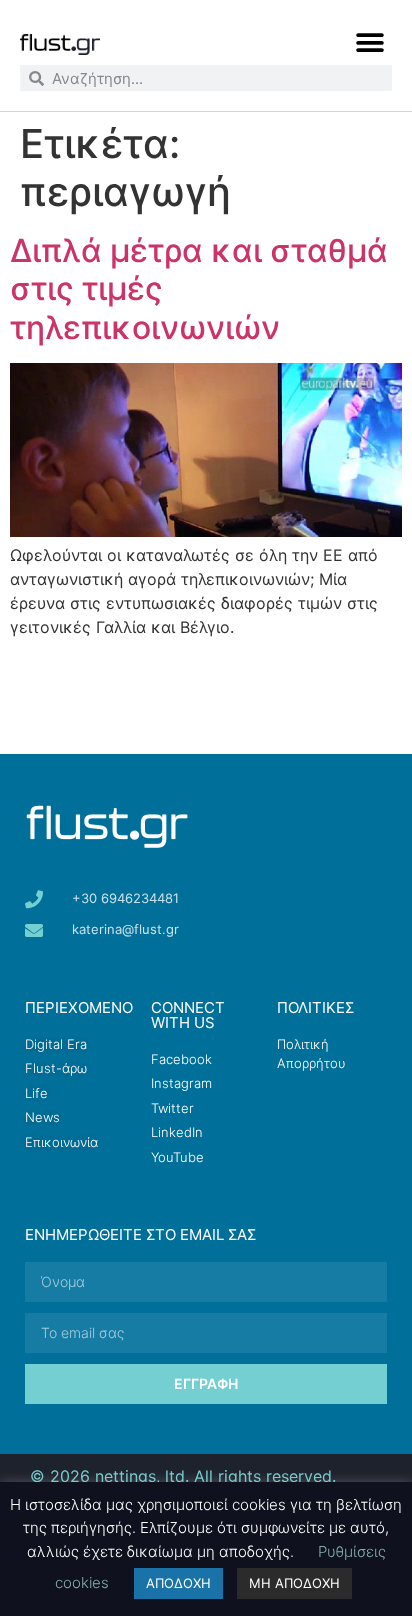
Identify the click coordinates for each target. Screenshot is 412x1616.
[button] (369, 42)
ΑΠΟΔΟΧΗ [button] (178, 1583)
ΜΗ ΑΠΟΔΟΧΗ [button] (294, 1583)
